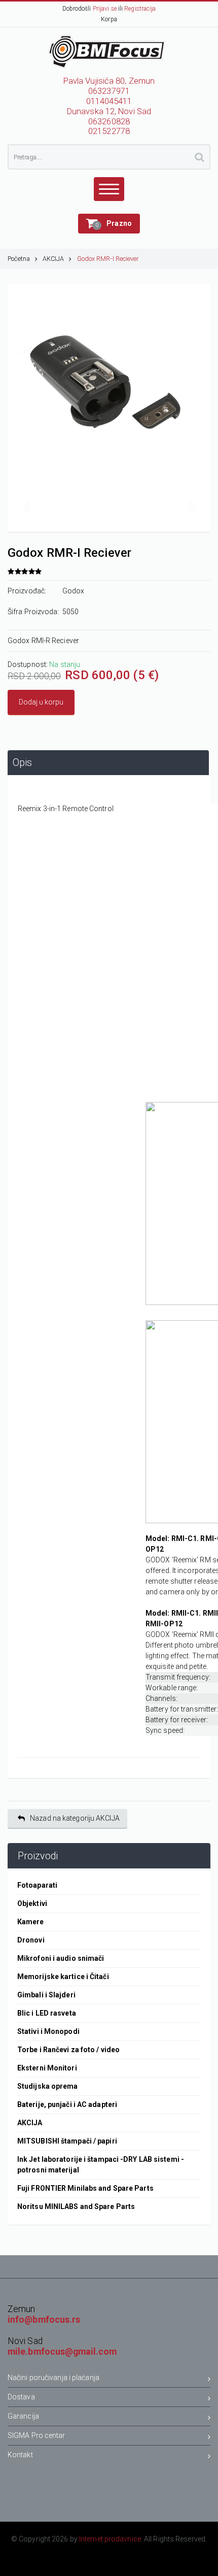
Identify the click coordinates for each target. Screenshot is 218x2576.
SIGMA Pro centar (37, 2435)
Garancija (23, 2416)
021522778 (109, 131)
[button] (109, 224)
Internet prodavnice (110, 2539)
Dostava (21, 2397)
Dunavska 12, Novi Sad (109, 111)
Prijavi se (105, 9)
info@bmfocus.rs (44, 2320)
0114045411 (109, 101)
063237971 (109, 91)
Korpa (109, 19)
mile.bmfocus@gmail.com (62, 2352)
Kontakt (20, 2455)
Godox (74, 591)
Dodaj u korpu (41, 702)
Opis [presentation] (22, 763)
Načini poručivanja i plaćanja (53, 2378)
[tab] (108, 763)
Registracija (140, 9)
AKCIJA (53, 259)
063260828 (109, 122)
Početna (19, 259)
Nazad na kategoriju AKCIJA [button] (75, 1818)
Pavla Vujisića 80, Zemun (109, 81)
